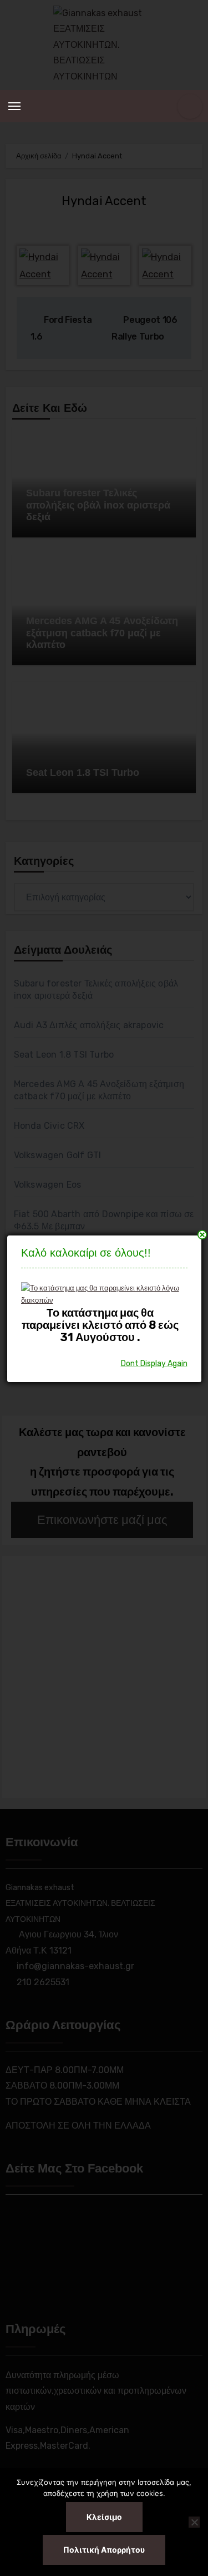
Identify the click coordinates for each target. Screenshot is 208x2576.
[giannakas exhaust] (100, 1294)
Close (202, 1235)
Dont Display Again (154, 1364)
